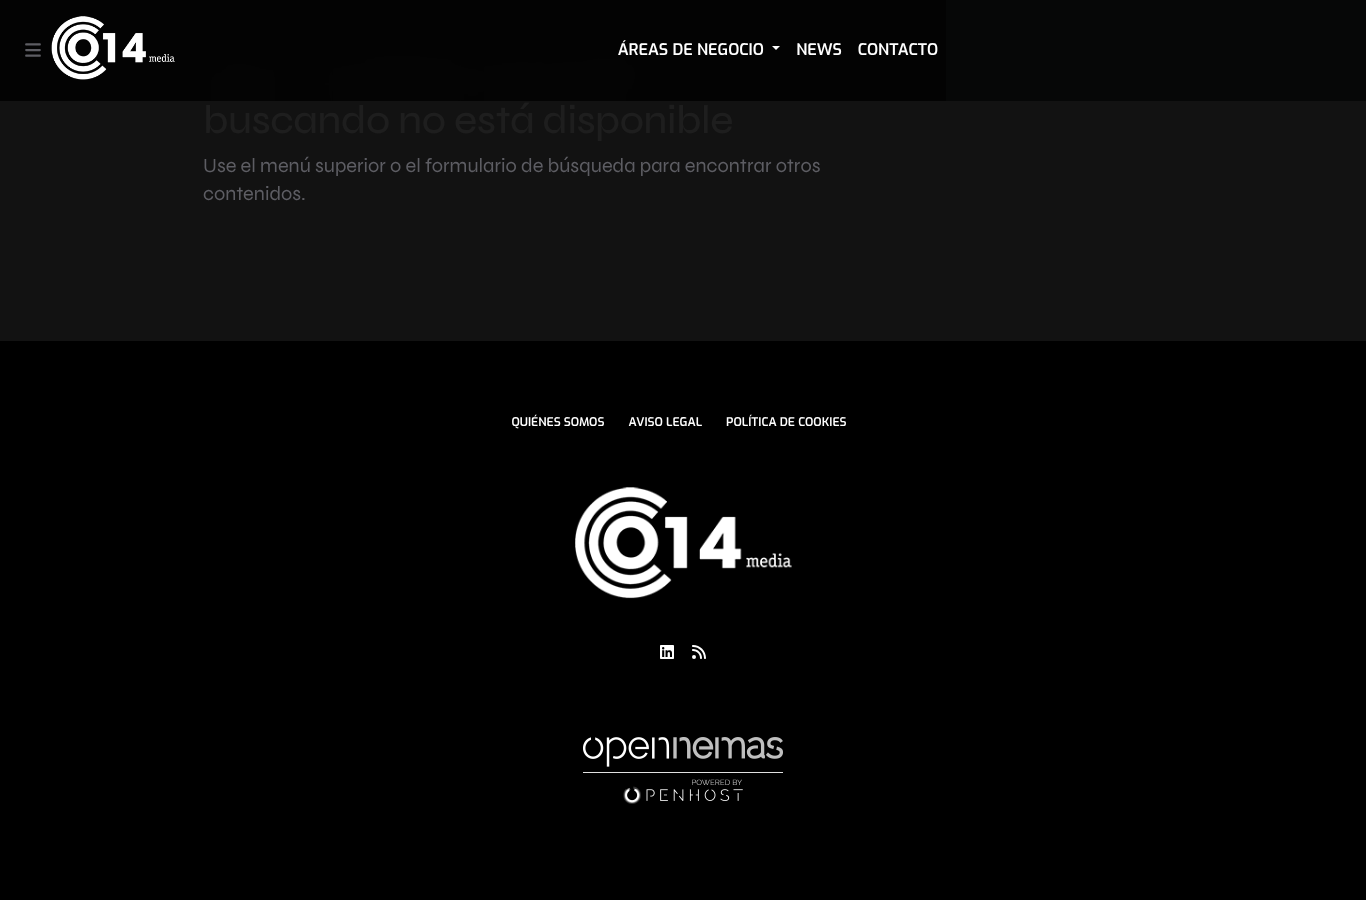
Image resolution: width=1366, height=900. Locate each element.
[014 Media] (113, 50)
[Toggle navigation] (33, 50)
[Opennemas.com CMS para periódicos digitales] (683, 770)
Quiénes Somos (557, 422)
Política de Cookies (786, 422)
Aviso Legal (665, 422)
